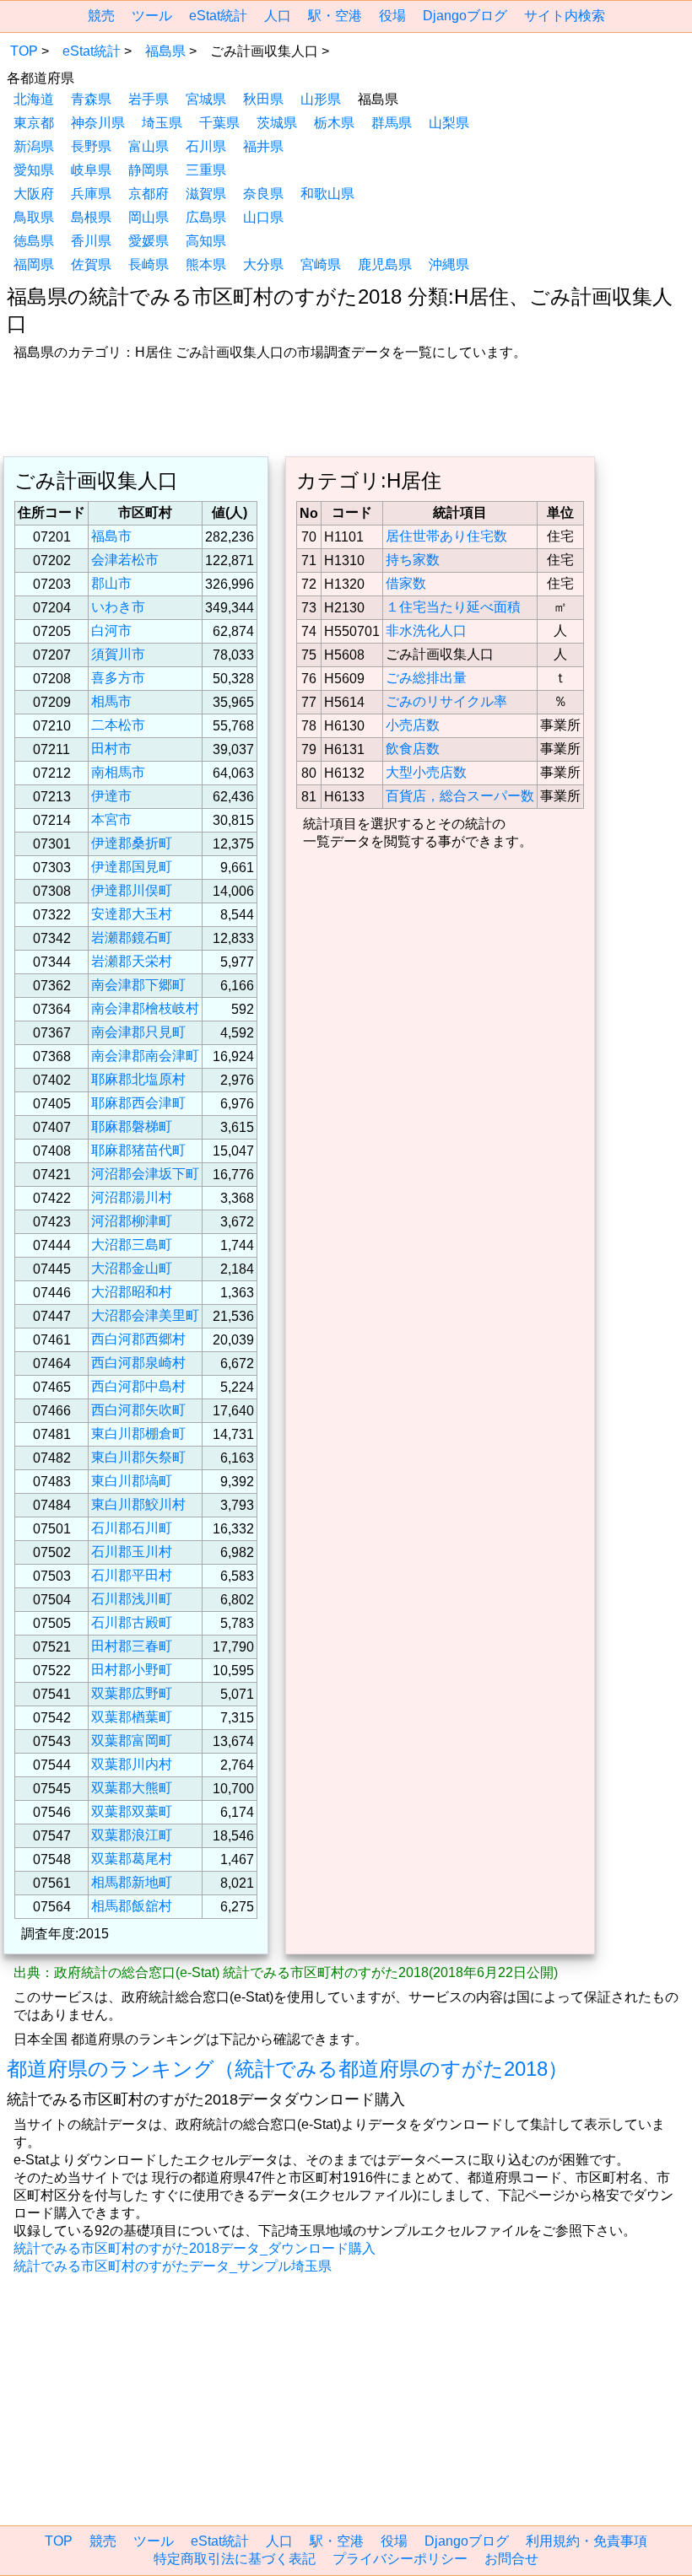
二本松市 (118, 725)
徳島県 (34, 241)
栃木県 (334, 123)
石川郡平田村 (132, 1575)
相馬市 (111, 701)
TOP (24, 51)
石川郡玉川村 (132, 1552)
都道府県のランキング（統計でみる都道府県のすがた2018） (287, 2069)
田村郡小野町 (132, 1670)
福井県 (263, 146)
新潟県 (34, 146)
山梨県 (449, 123)
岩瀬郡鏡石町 (132, 938)
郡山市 (111, 583)
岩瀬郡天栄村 (132, 961)
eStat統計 (218, 16)
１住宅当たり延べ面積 (453, 607)
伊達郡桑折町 (132, 843)
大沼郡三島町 (132, 1245)
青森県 (91, 99)
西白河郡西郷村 (138, 1339)
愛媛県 (149, 241)
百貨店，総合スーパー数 (460, 796)
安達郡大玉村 (132, 914)
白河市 (111, 631)
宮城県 (206, 99)
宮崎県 (321, 264)
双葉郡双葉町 (132, 1811)
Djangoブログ (465, 16)
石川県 (206, 146)
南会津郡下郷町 (138, 985)
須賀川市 (118, 654)
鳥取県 (34, 217)
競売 (101, 16)
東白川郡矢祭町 (138, 1457)
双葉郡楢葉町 (132, 1717)
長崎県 (149, 264)
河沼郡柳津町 (132, 1221)
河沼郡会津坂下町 (145, 1174)
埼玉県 (162, 123)
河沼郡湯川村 (132, 1197)
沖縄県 (449, 264)
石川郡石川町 (132, 1528)
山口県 (263, 217)
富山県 (149, 146)
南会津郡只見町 (138, 1032)
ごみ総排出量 (426, 678)
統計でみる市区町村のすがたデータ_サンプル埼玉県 (173, 2266)
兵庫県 (91, 194)
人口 (278, 16)
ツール (152, 16)
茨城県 (277, 123)
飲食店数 (413, 749)
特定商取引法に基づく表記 (235, 2559)
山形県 (321, 99)
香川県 (91, 241)
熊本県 (206, 264)
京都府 (149, 194)
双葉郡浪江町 (132, 1835)
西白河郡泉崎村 (138, 1363)
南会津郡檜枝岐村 (145, 1008)
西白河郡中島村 (138, 1386)
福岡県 (34, 264)
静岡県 (149, 170)
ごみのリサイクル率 (446, 701)
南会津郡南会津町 (145, 1056)
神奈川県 (98, 123)
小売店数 (413, 725)
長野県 (91, 146)
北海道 (34, 99)
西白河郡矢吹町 (138, 1410)
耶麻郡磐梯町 (132, 1126)
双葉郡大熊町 (132, 1788)
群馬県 (392, 123)
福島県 (165, 51)
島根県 (91, 217)
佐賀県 (91, 264)
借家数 (406, 583)
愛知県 (34, 170)
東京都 (34, 123)
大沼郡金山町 (132, 1268)
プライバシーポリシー (400, 2559)
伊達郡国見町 (132, 867)
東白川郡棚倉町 (138, 1434)
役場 (392, 16)
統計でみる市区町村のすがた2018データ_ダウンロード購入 (195, 2248)
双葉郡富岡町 (132, 1741)
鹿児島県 (385, 264)
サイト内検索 (565, 16)
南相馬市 (118, 772)
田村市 (111, 749)
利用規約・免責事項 (587, 2541)
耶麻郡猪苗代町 (138, 1150)
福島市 (111, 536)
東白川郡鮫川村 (138, 1504)
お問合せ (511, 2559)
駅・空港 (335, 16)
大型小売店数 (426, 772)
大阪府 (34, 194)
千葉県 (219, 123)
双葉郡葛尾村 (132, 1859)
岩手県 (149, 99)
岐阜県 (91, 170)
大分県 (263, 264)
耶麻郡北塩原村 (138, 1079)
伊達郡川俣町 (132, 890)
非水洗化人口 (426, 631)
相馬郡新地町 (132, 1882)
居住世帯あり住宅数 (446, 536)
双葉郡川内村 (132, 1764)
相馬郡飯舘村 (132, 1906)
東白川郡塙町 (132, 1481)
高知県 (206, 241)
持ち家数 (413, 560)
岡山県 (149, 217)
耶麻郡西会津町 (138, 1103)
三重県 (206, 170)
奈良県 (263, 194)
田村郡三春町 (132, 1646)
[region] (346, 411)
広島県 (206, 217)
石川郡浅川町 (132, 1599)
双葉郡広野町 (132, 1693)
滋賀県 (206, 194)
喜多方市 (118, 678)
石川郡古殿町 (132, 1622)
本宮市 (111, 819)
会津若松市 (125, 560)
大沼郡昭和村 (132, 1292)
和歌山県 (327, 194)
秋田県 (263, 99)
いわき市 (118, 607)
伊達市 (111, 796)
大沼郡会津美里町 (145, 1315)
